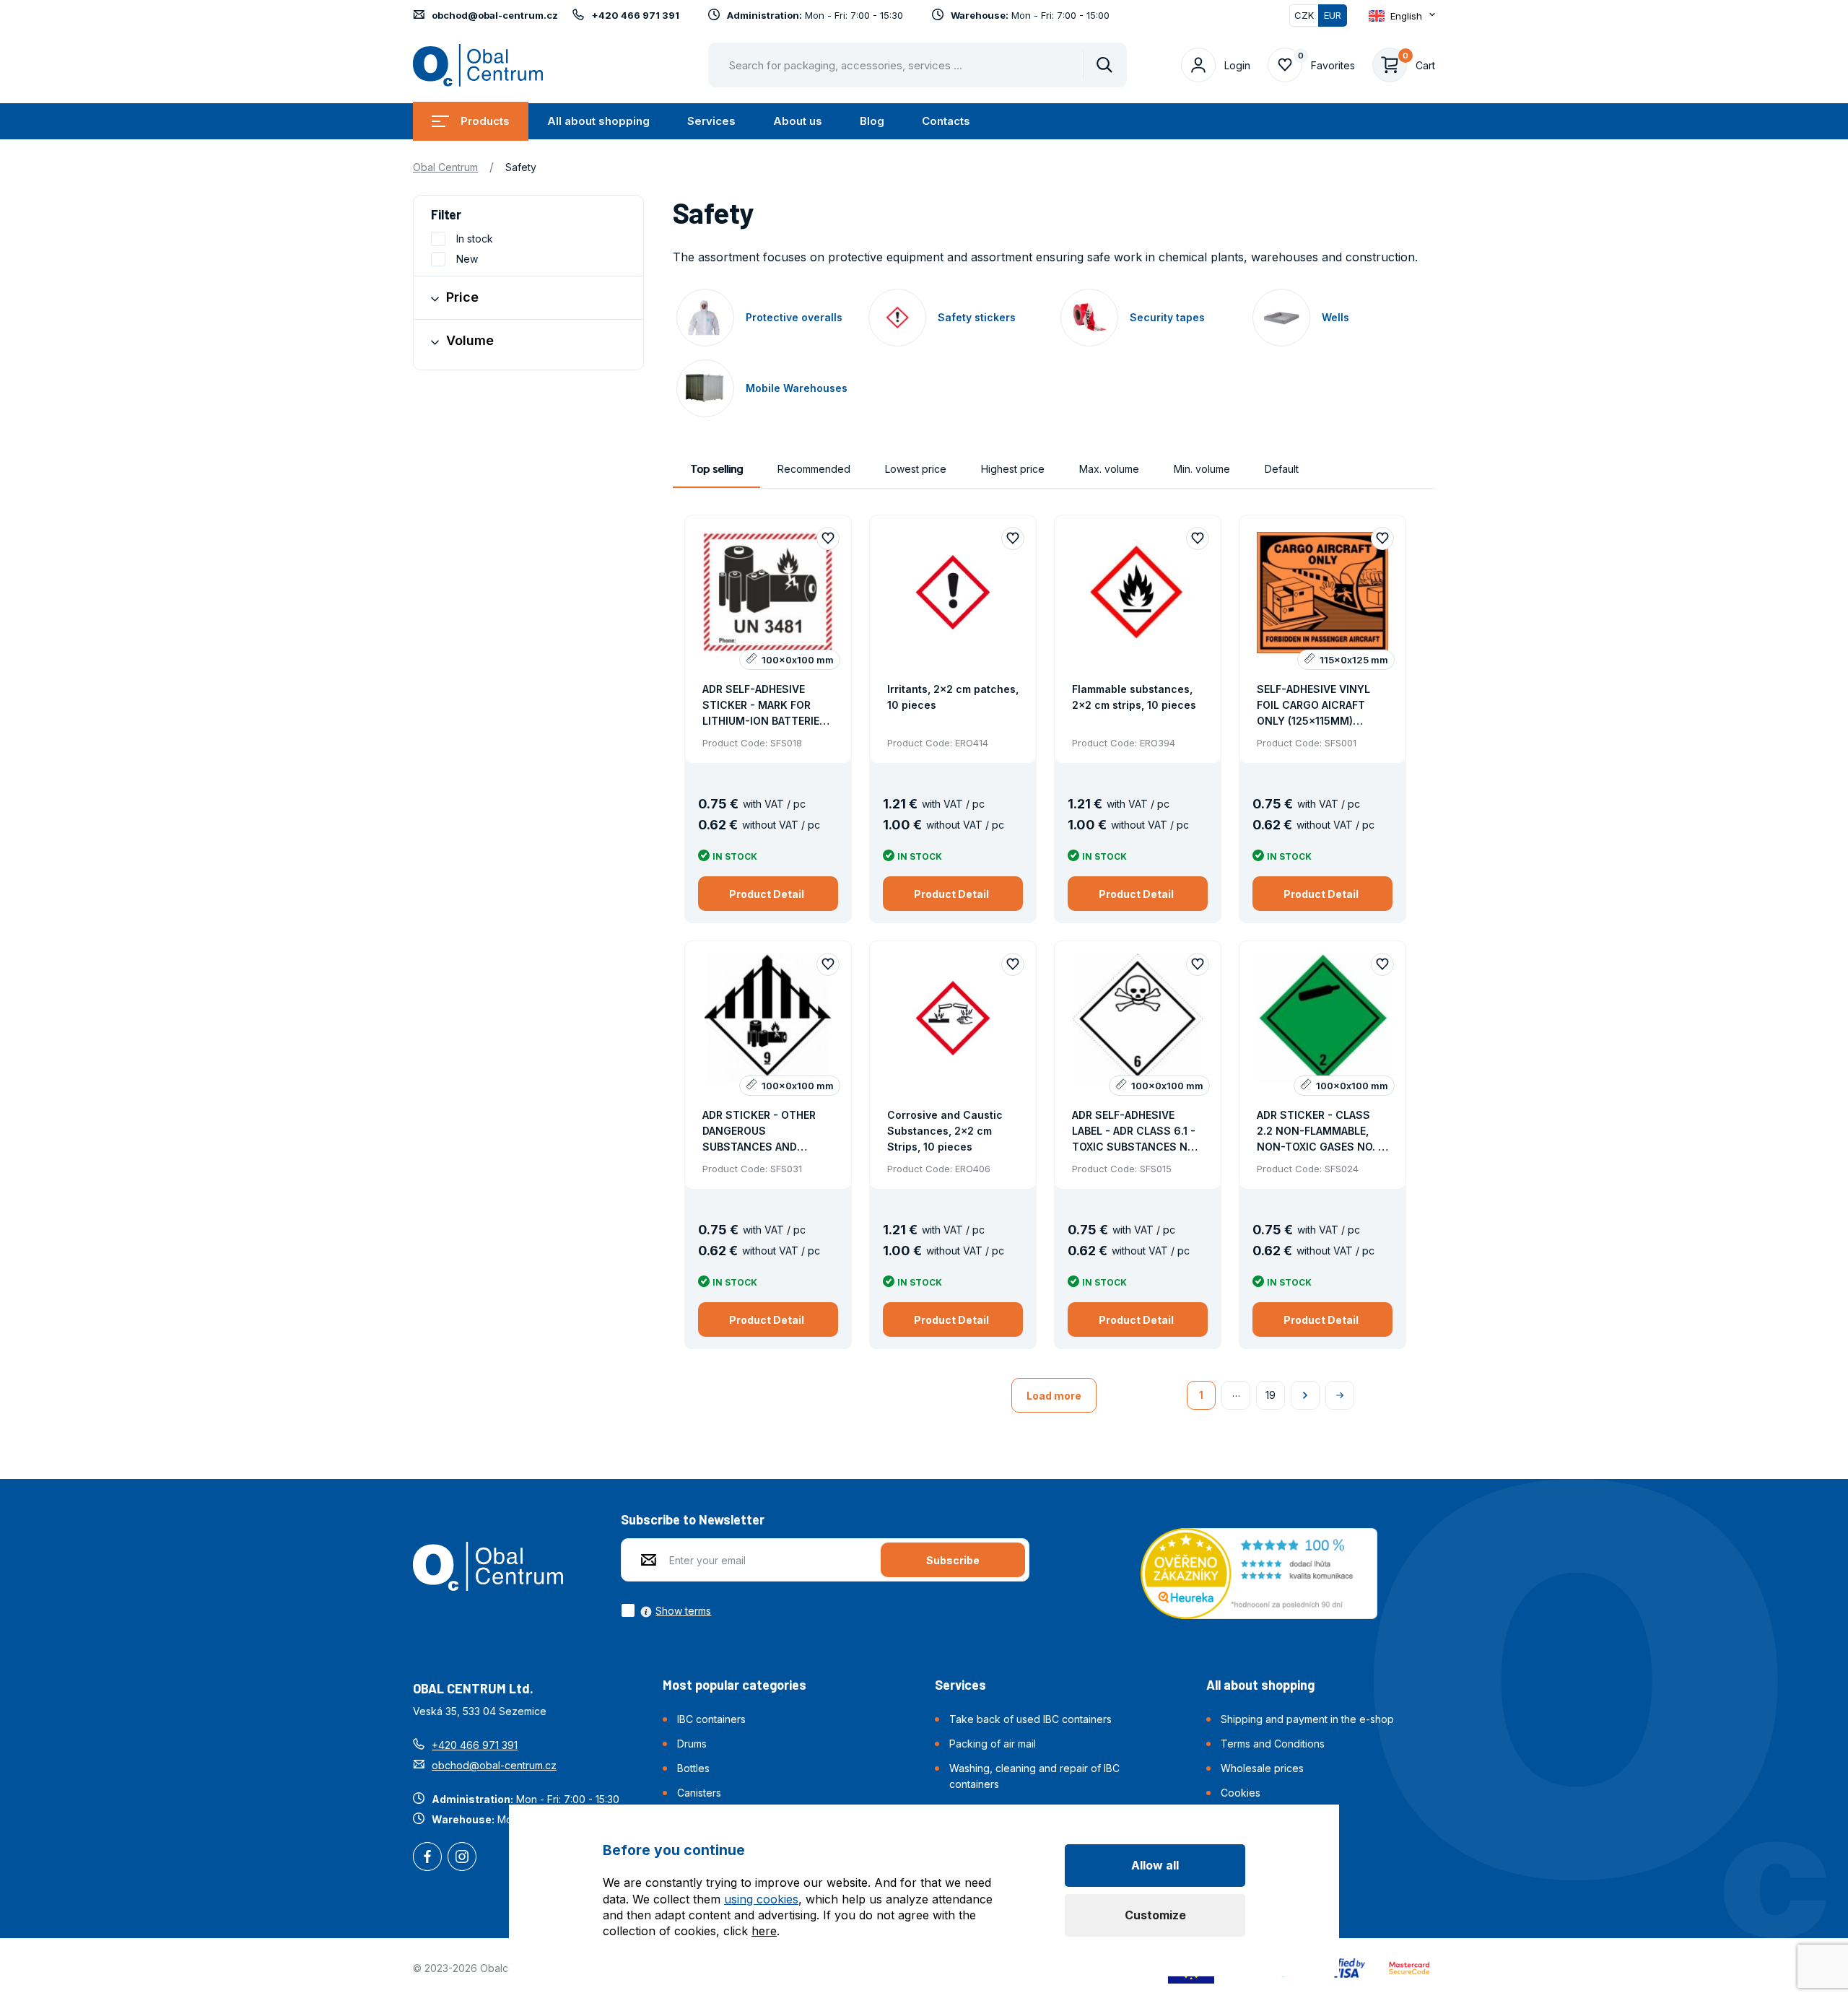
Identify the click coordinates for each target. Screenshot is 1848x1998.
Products (485, 121)
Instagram (462, 1858)
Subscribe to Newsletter (693, 1519)
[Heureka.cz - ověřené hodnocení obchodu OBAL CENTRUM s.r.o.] (1259, 1572)
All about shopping (598, 121)
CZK (1304, 15)
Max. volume (1109, 469)
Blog (872, 121)
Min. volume (1202, 469)
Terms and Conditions (1273, 1744)
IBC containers (711, 1719)
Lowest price (916, 469)
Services (711, 121)
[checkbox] (666, 1610)
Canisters (699, 1793)
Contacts (946, 121)
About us (798, 121)
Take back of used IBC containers (1030, 1719)
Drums (692, 1744)
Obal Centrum (445, 167)
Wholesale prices (1262, 1768)
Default (1282, 469)
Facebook (427, 1858)
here (764, 1931)
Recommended (814, 469)
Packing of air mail (993, 1744)
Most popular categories (735, 1685)
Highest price (1013, 469)
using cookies (761, 1899)
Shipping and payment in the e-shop (1307, 1719)
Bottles (693, 1768)
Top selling (716, 469)
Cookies (1241, 1793)
